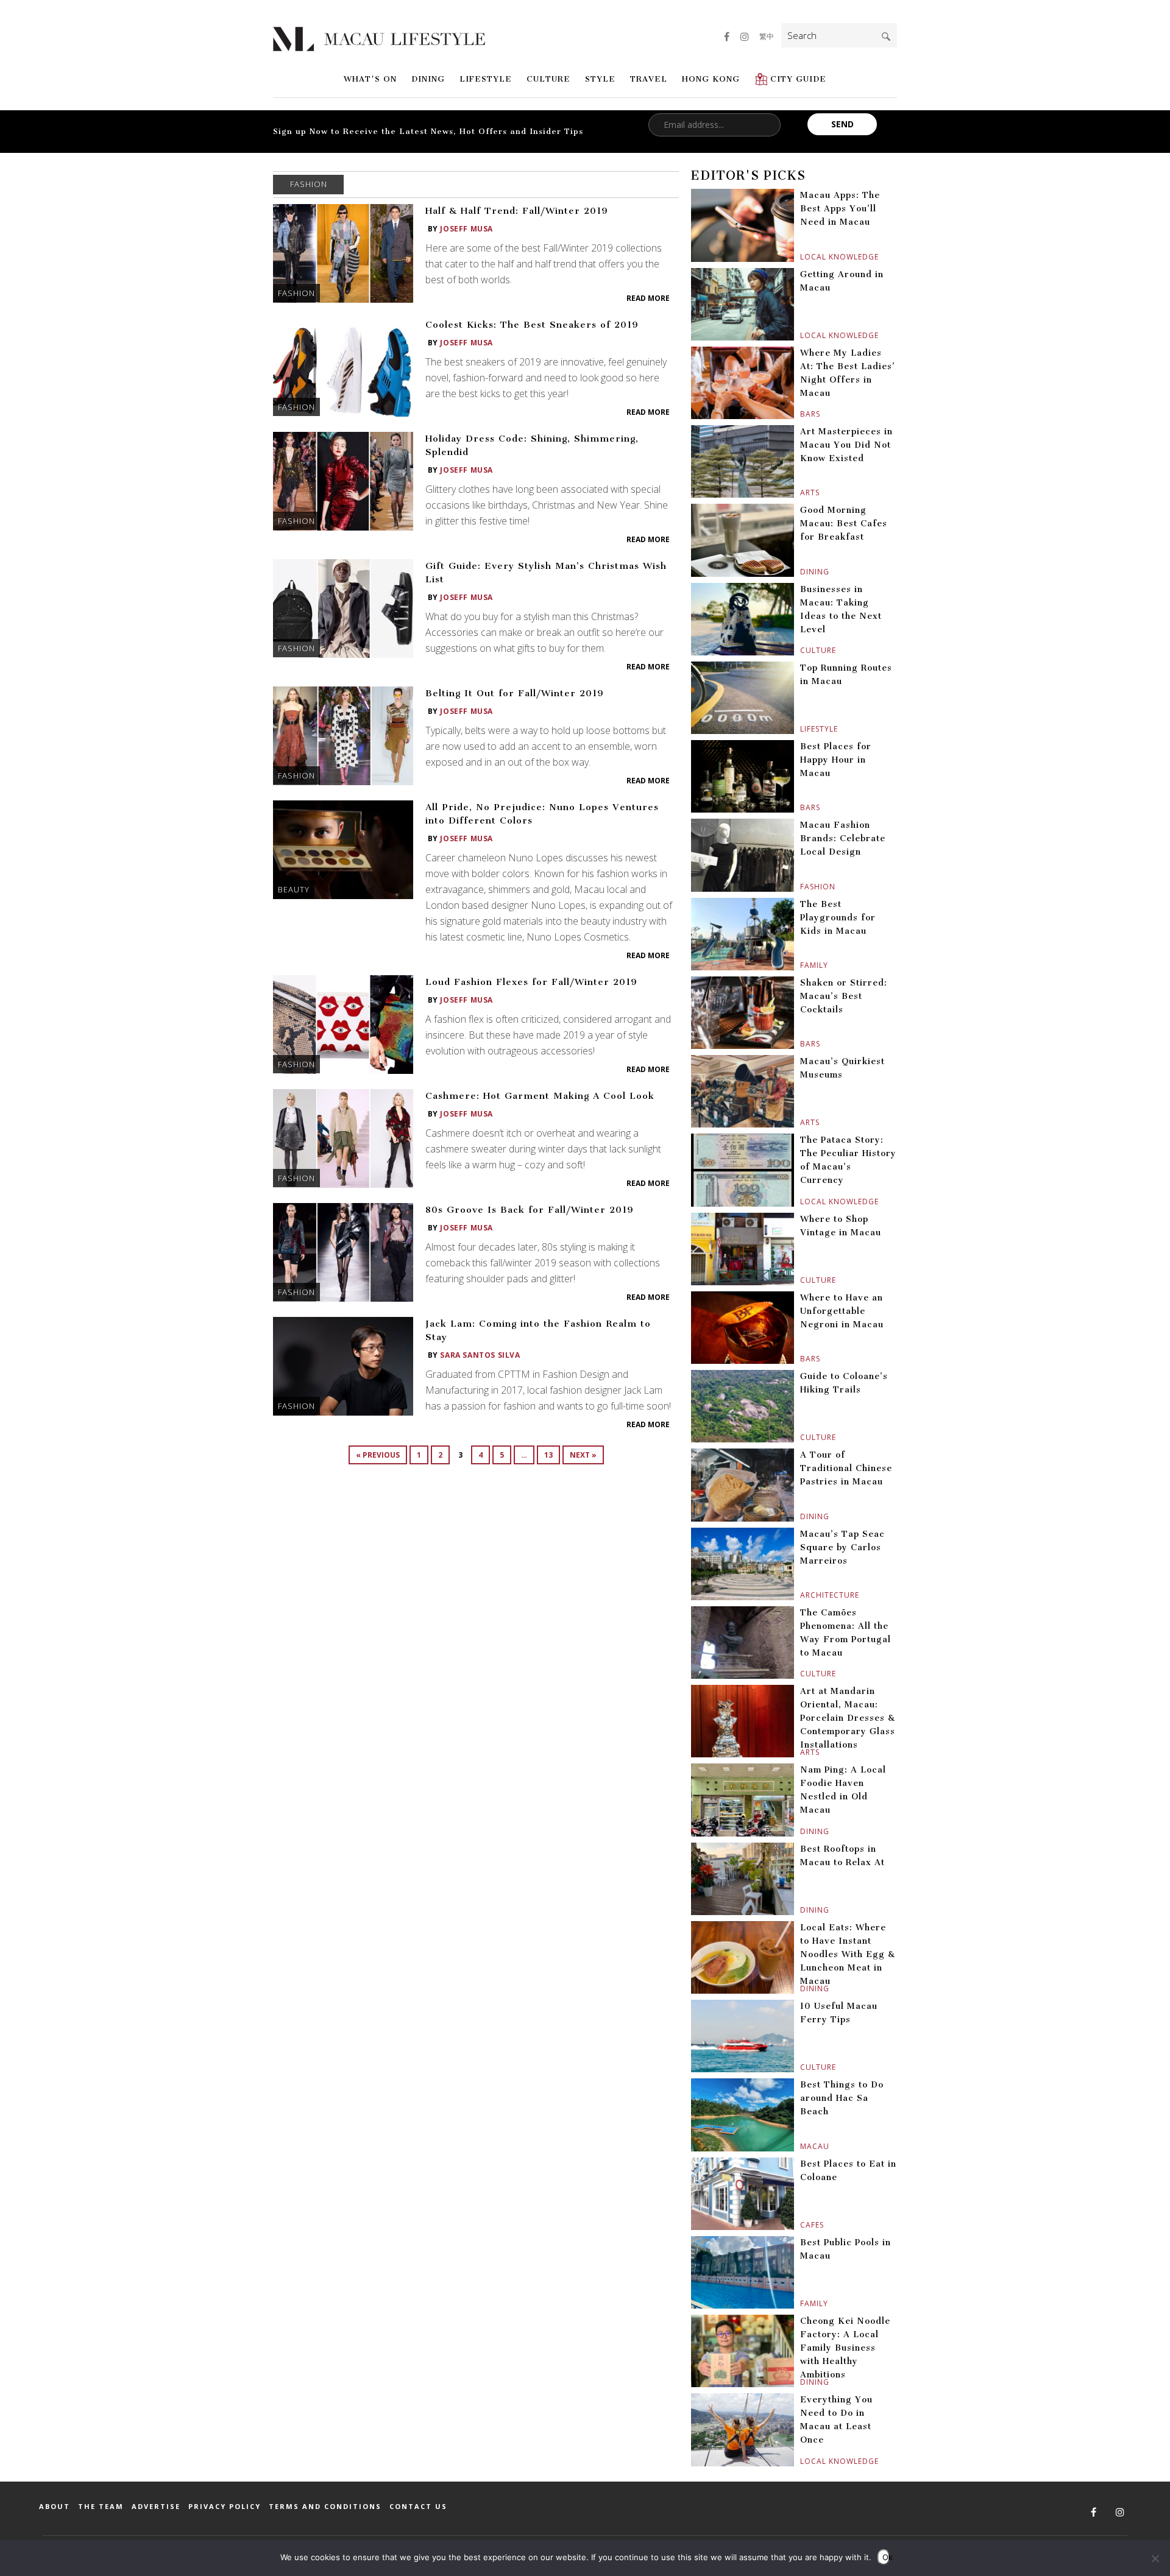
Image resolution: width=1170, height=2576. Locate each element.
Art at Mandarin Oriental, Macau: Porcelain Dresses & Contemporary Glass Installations (848, 1718)
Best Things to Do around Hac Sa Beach (842, 2098)
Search (886, 37)
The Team (101, 2506)
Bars (802, 414)
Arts (802, 492)
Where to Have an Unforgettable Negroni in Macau (842, 1311)
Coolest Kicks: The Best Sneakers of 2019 (532, 325)
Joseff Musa (466, 229)
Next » (583, 1455)
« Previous (378, 1455)
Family (802, 965)
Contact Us (418, 2506)
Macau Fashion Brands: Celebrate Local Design (843, 838)
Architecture (802, 1595)
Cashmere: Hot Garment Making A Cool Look (540, 1096)
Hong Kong (711, 79)
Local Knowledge (802, 257)
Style (600, 79)
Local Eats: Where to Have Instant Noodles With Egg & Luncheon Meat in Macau (848, 1954)
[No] (1155, 2558)
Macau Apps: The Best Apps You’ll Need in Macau (840, 209)
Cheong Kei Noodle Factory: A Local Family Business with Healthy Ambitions (845, 2348)
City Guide (798, 79)
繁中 (767, 36)
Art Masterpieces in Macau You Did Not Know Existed (846, 445)
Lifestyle (486, 79)
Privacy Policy (225, 2506)
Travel (649, 79)
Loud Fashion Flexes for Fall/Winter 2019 (531, 982)
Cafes (802, 2225)
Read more (648, 298)
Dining (428, 79)
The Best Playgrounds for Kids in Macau (838, 918)
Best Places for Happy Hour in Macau (836, 760)
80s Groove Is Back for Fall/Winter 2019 (530, 1210)
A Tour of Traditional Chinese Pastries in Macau (846, 1468)
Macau (802, 2146)
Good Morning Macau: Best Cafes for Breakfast (844, 524)
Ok (886, 2557)
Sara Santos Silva (480, 1355)
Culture (548, 79)
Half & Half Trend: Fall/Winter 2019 (517, 211)
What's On (370, 79)
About (55, 2506)
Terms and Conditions (325, 2506)
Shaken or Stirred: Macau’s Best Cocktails (844, 996)
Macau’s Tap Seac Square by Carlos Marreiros (842, 1547)
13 (548, 1455)
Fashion (296, 293)
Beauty (294, 889)
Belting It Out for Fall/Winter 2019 (515, 693)
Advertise (156, 2506)
